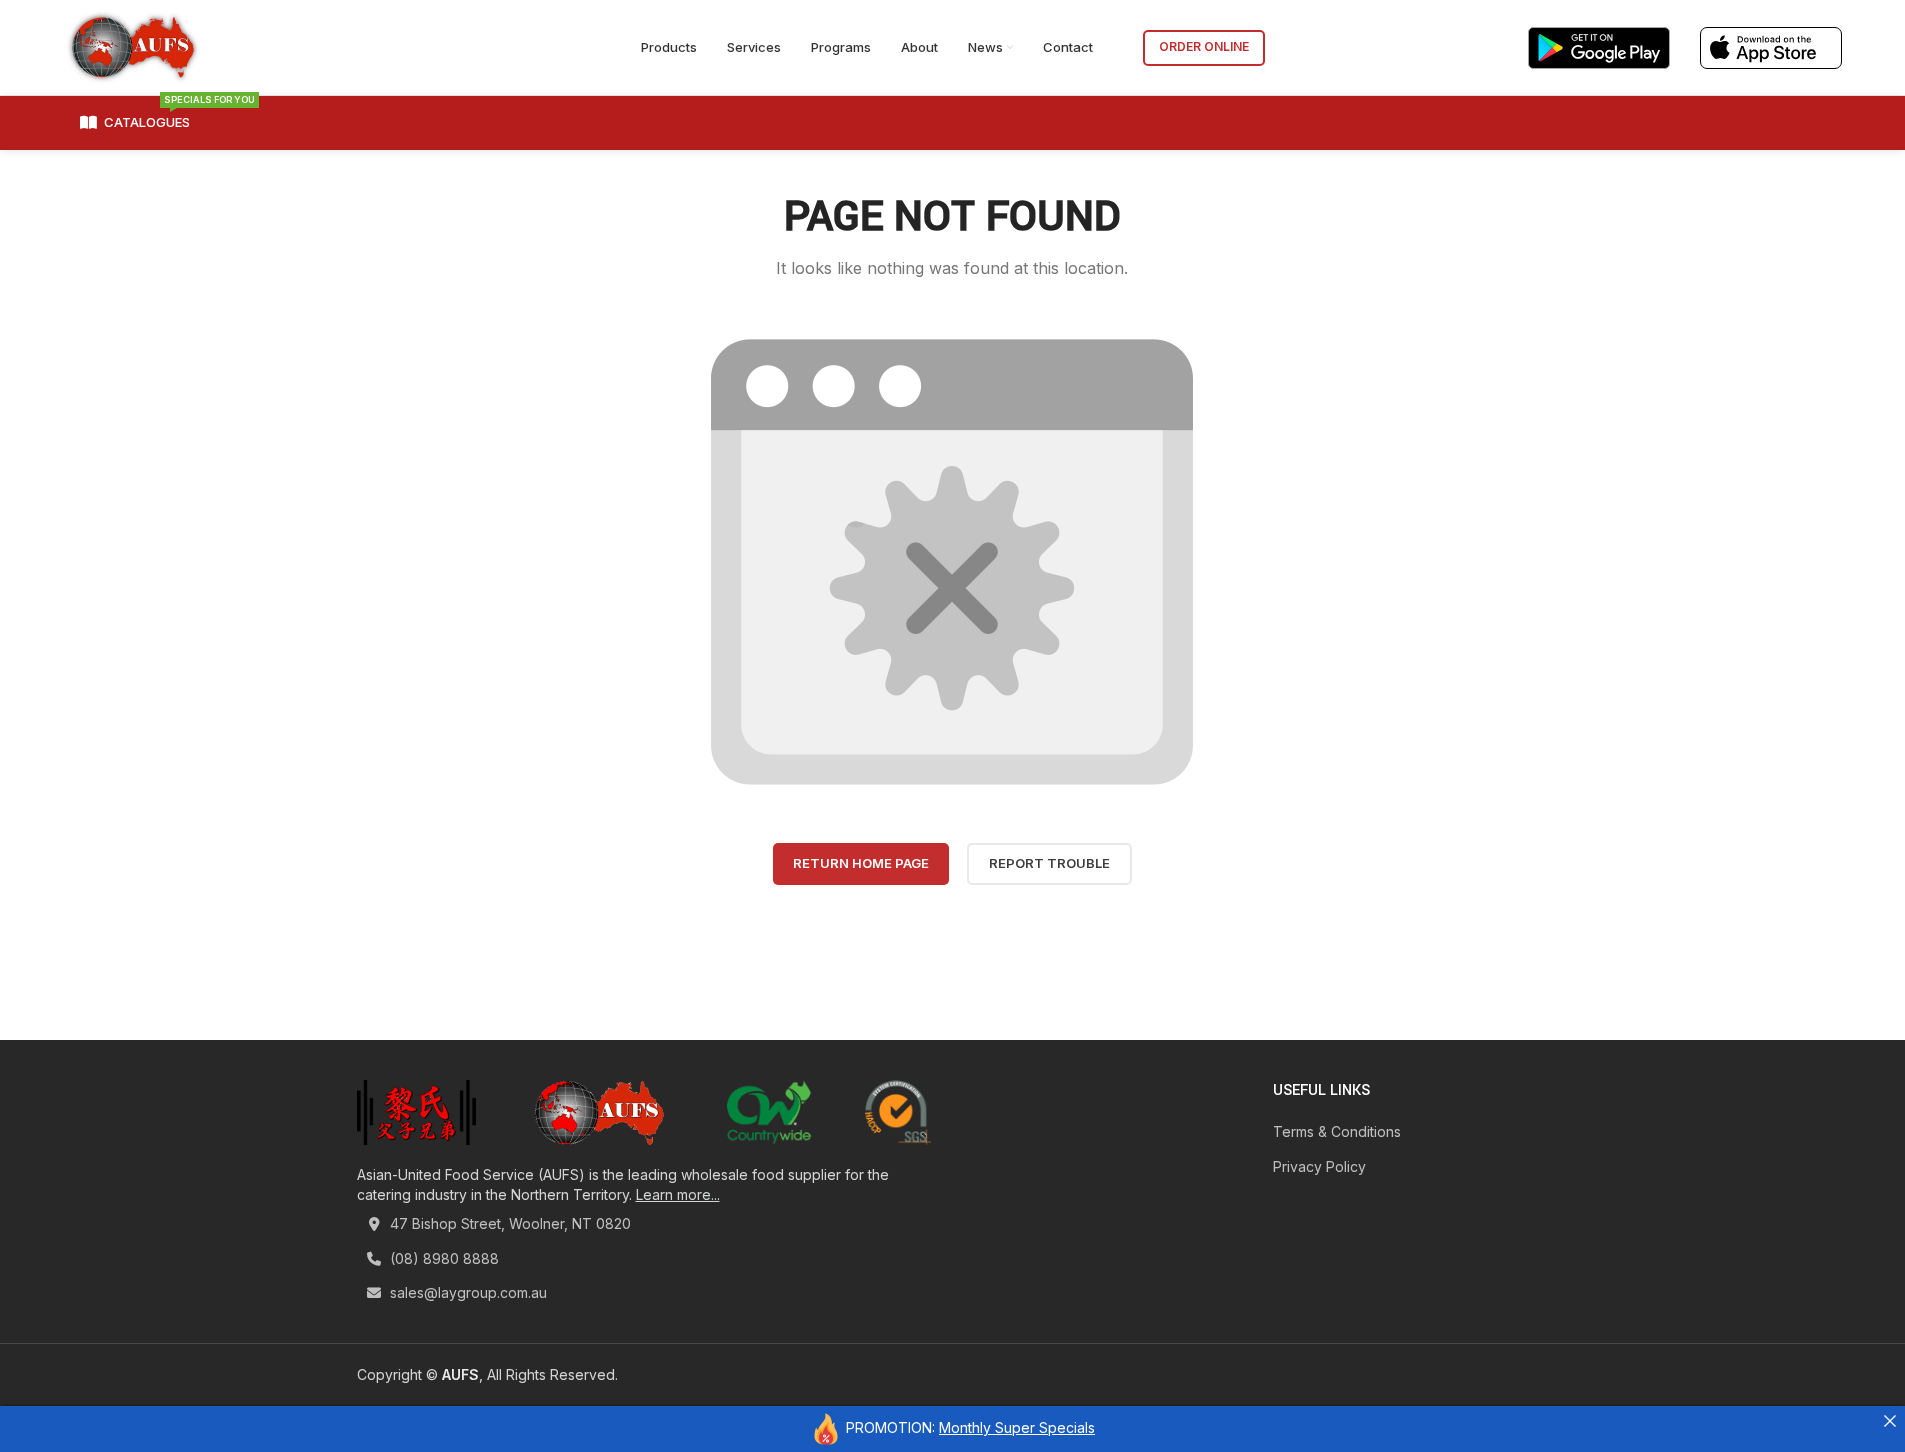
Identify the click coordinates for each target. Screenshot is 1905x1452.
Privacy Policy (1319, 1166)
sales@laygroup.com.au (466, 1292)
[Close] (1890, 1421)
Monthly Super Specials (1017, 1427)
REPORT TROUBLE (1049, 863)
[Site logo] (133, 45)
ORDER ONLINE (1204, 46)
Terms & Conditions (1337, 1131)
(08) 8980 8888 (442, 1258)
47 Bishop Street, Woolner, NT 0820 (508, 1223)
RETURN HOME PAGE (861, 863)
